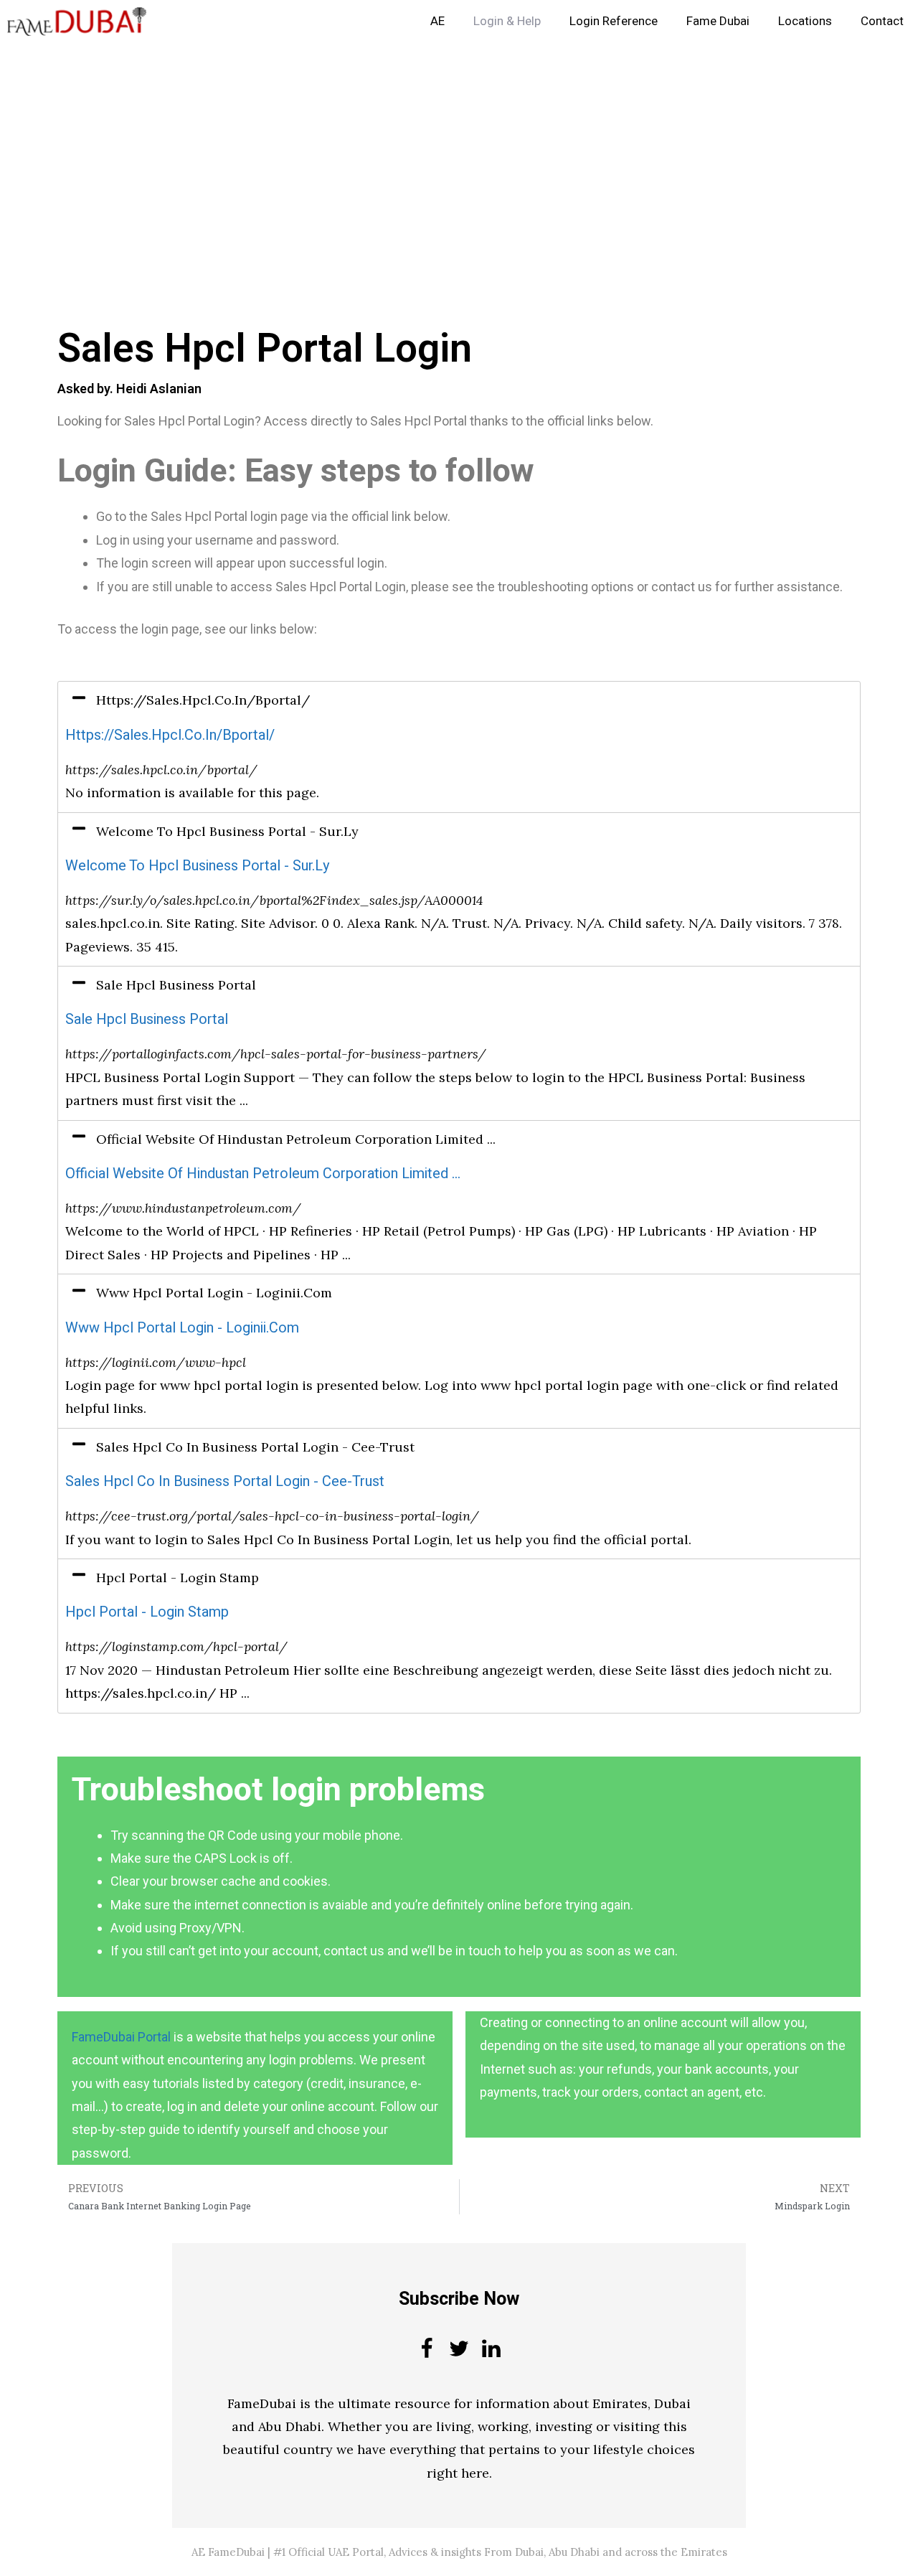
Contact (882, 21)
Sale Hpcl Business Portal (147, 1019)
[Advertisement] (430, 149)
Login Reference (614, 21)
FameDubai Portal (121, 2037)
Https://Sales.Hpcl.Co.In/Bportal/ (170, 735)
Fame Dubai (718, 21)
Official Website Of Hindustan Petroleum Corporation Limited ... (263, 1174)
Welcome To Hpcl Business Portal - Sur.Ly (197, 866)
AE (437, 21)
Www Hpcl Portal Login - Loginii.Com (182, 1328)
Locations (805, 21)
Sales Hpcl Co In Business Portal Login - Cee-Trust (225, 1481)
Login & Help (507, 21)
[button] (459, 700)
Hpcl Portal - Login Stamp (147, 1612)
